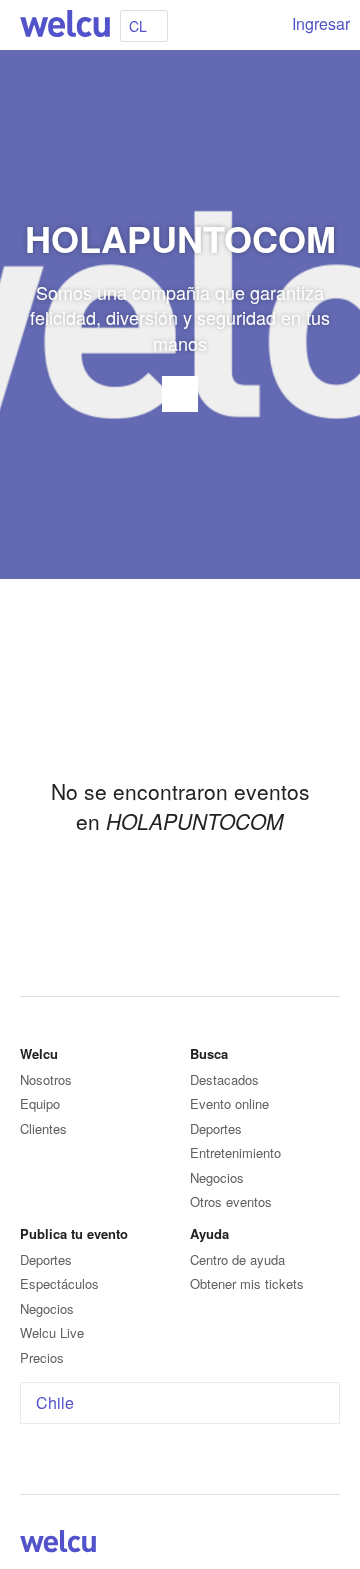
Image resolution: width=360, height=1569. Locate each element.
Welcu (65, 25)
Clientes (43, 1128)
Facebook (280, 1545)
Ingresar (321, 23)
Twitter (304, 1545)
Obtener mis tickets (247, 1283)
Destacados (224, 1079)
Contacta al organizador (180, 394)
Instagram (328, 1545)
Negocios (217, 1177)
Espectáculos (59, 1283)
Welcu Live (52, 1332)
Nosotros (46, 1079)
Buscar (262, 25)
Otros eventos (231, 1201)
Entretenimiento (235, 1152)
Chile (55, 1402)
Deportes (216, 1128)
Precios (42, 1357)
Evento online (229, 1103)
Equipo (40, 1103)
